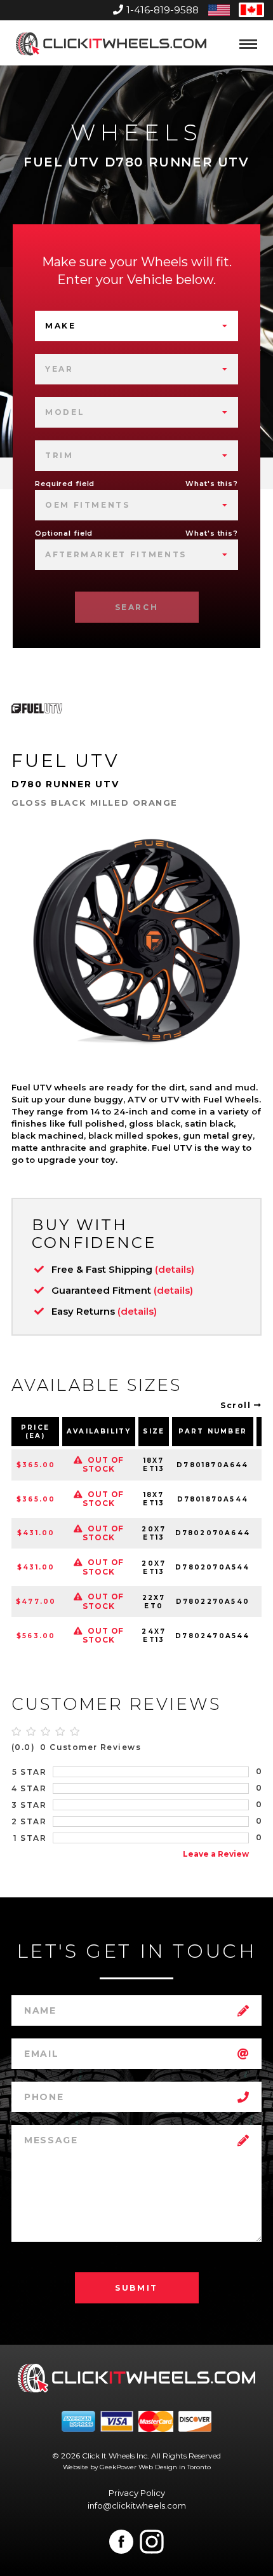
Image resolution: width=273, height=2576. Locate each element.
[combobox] (136, 326)
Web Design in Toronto (175, 2467)
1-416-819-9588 (163, 10)
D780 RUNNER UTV (65, 784)
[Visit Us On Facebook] (121, 2542)
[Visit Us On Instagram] (152, 2542)
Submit (136, 2288)
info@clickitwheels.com (137, 2505)
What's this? (212, 484)
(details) (175, 1269)
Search (137, 607)
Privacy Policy (137, 2493)
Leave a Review (216, 1854)
